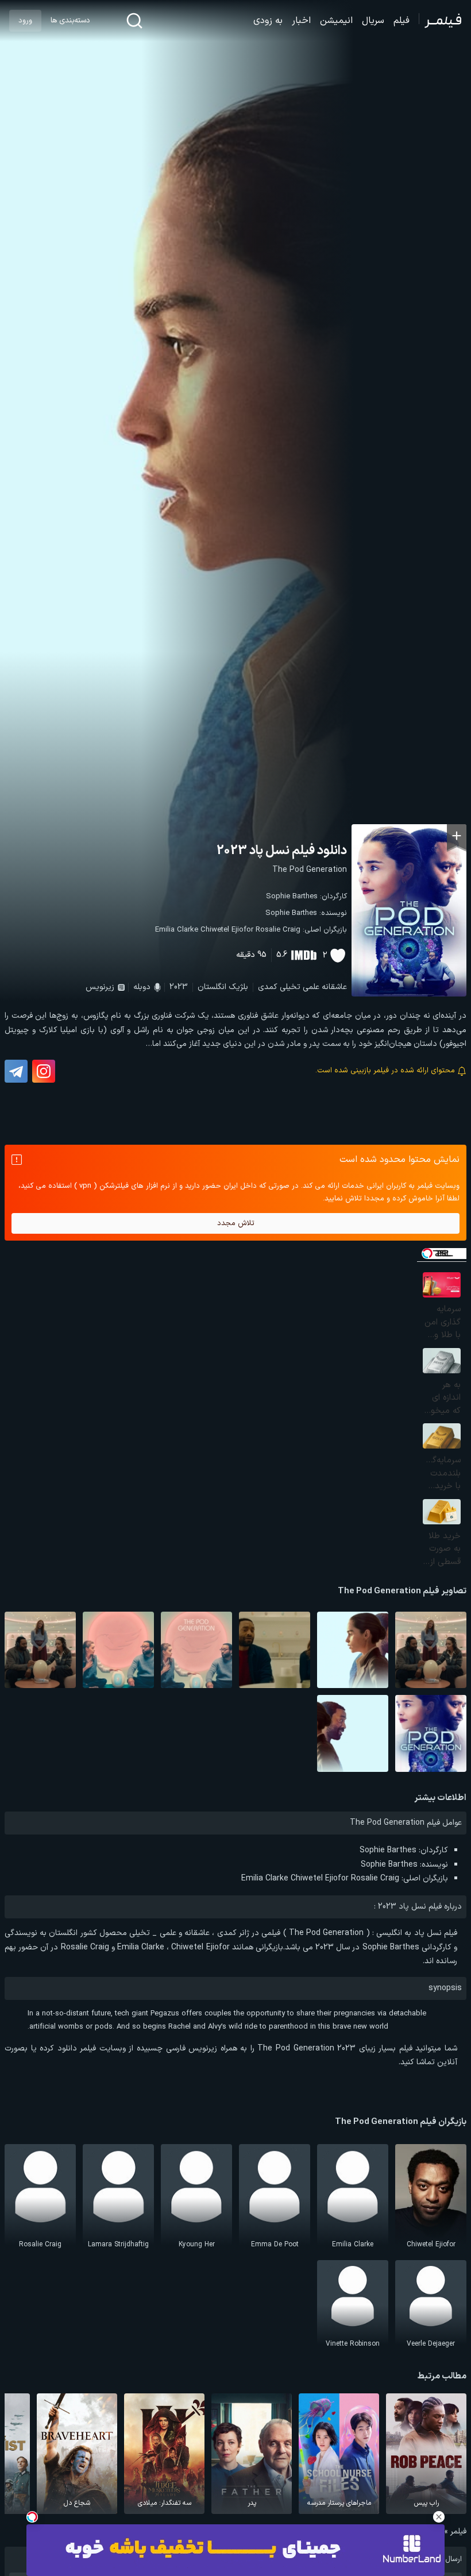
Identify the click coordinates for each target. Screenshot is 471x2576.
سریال (373, 21)
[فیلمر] (440, 21)
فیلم (401, 21)
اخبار (301, 21)
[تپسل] (32, 2517)
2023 (179, 987)
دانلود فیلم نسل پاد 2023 (282, 851)
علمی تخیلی (300, 987)
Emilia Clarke (177, 930)
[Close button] (439, 2517)
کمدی (268, 987)
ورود (25, 21)
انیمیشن (336, 21)
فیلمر (458, 2531)
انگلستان (212, 987)
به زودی (268, 21)
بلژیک (238, 987)
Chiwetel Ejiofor (227, 930)
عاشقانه (334, 987)
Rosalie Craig (278, 930)
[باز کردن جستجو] (134, 21)
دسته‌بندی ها (70, 21)
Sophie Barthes (292, 897)
